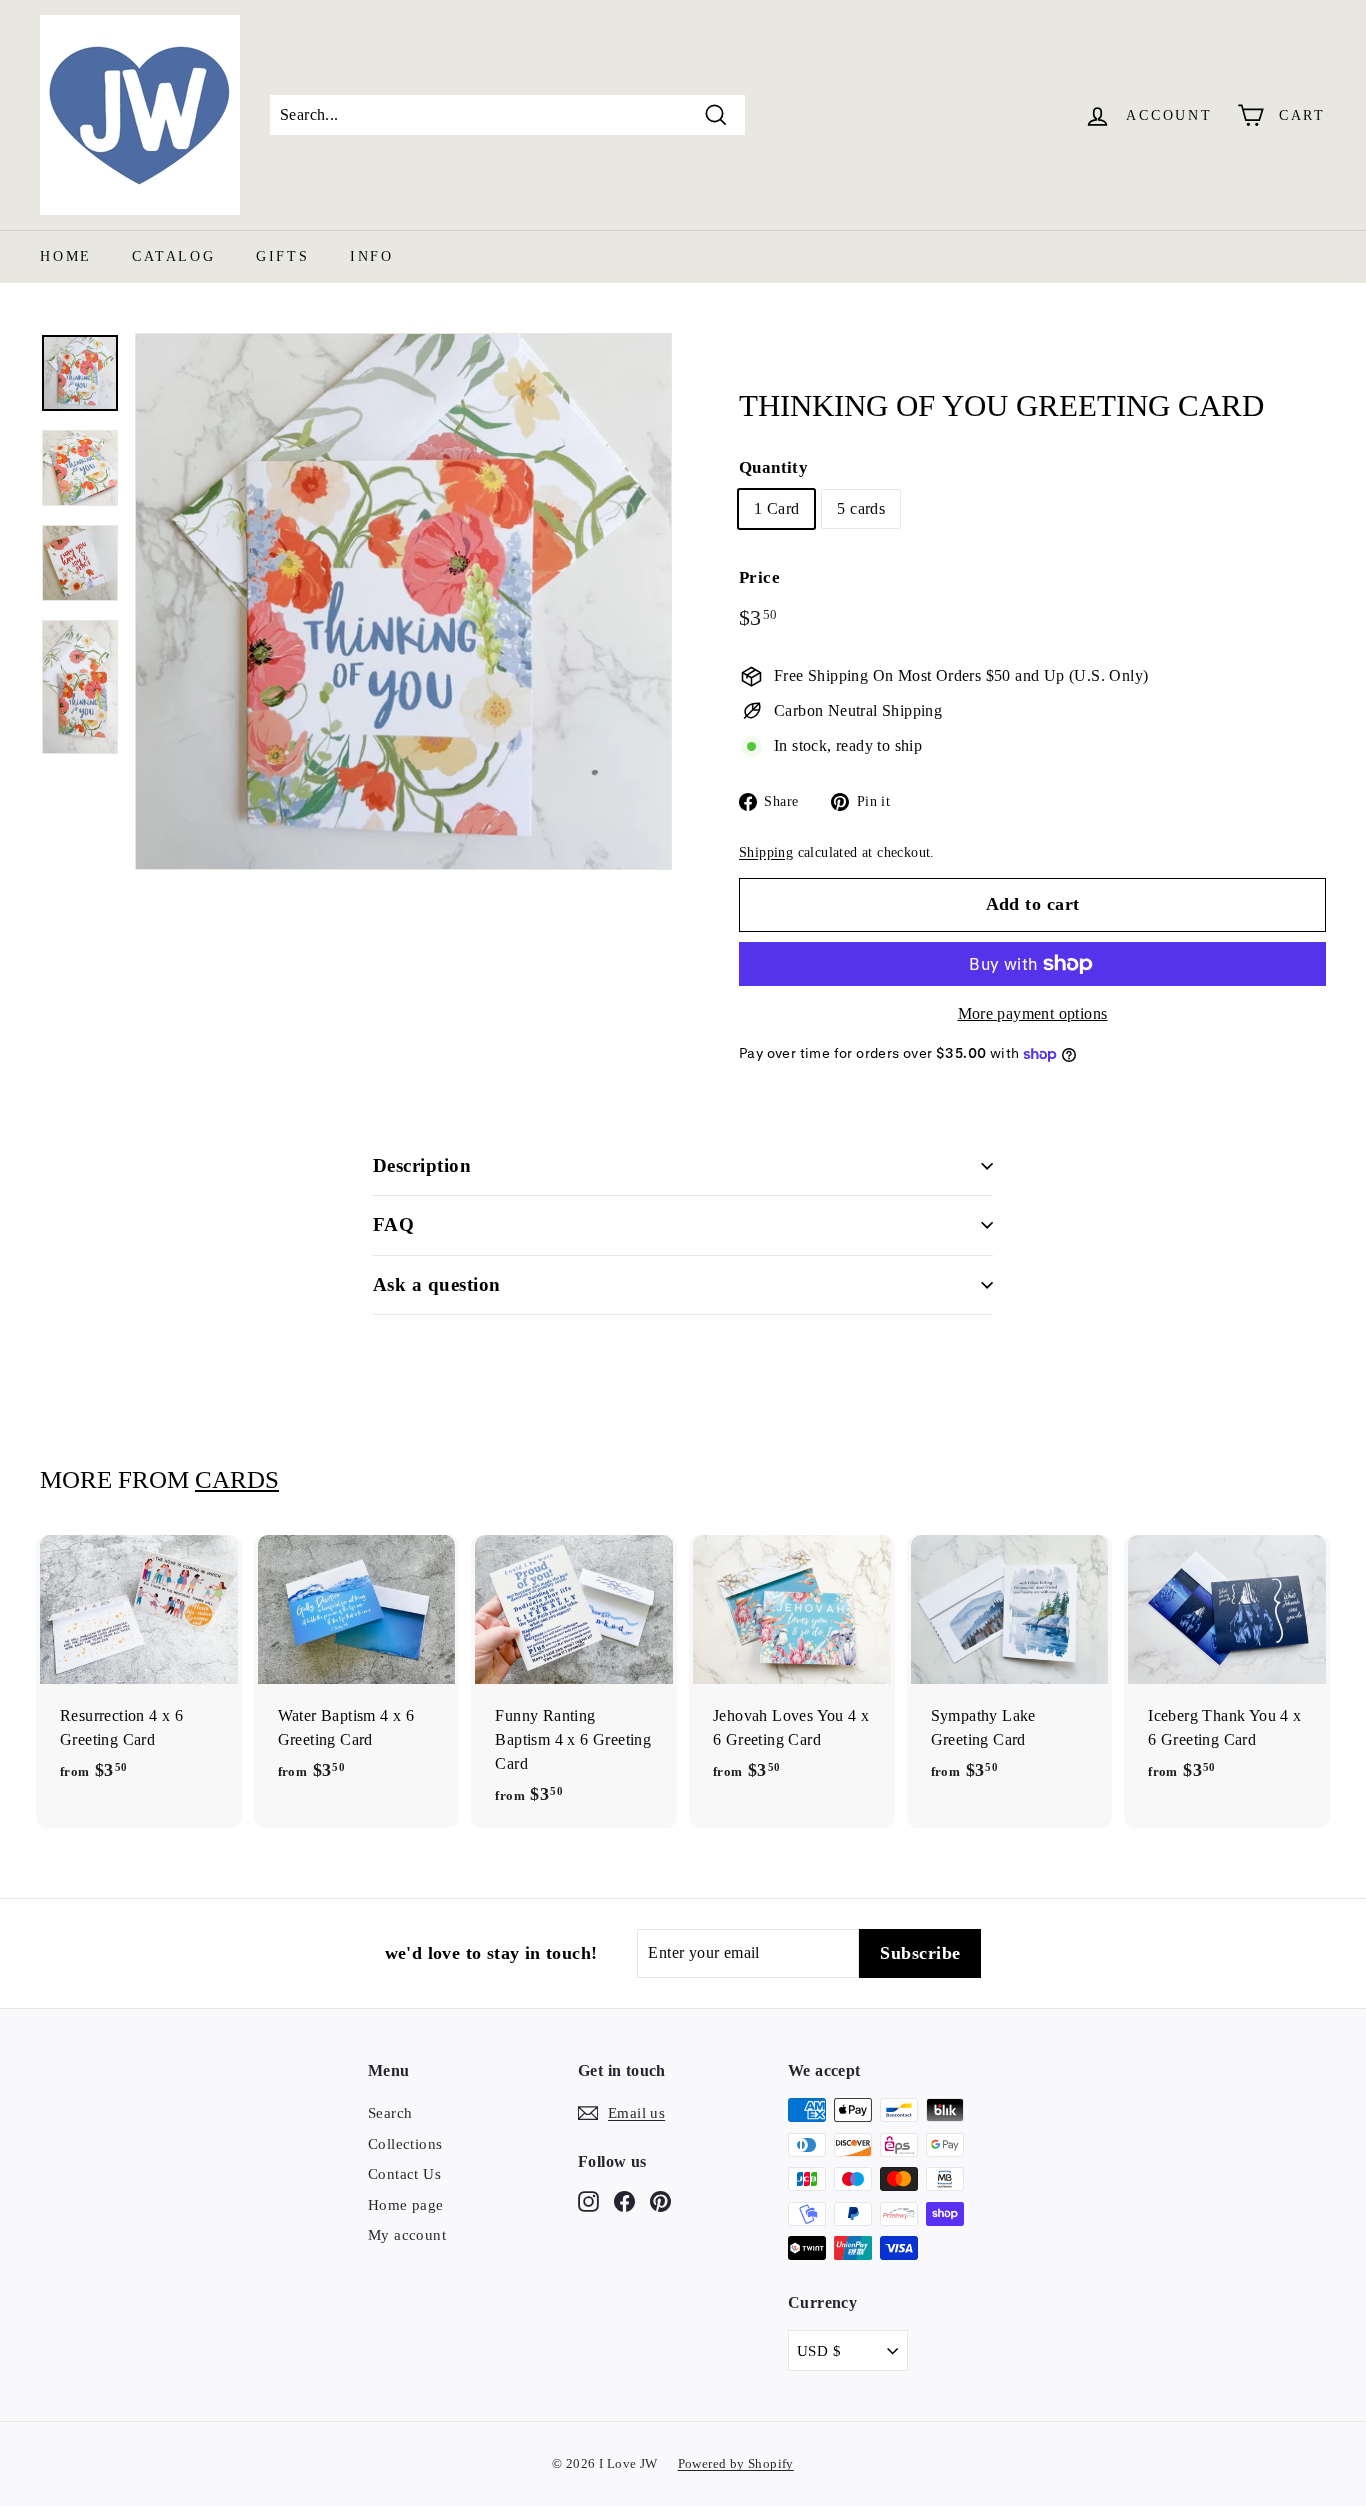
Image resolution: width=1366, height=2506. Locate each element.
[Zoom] (403, 601)
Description (422, 1165)
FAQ (393, 1224)
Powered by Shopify (736, 2463)
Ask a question (437, 1284)
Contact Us (404, 2174)
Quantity (773, 467)
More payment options (1033, 1013)
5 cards (861, 508)
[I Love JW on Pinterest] (660, 2200)
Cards (237, 1479)
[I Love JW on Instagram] (588, 2200)
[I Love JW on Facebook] (624, 2200)
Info (372, 256)
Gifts (283, 256)
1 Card (776, 508)
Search (390, 2113)
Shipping (766, 852)
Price (759, 577)
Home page (406, 2205)
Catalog (174, 256)
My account (407, 2235)
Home (66, 256)
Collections (405, 2144)
